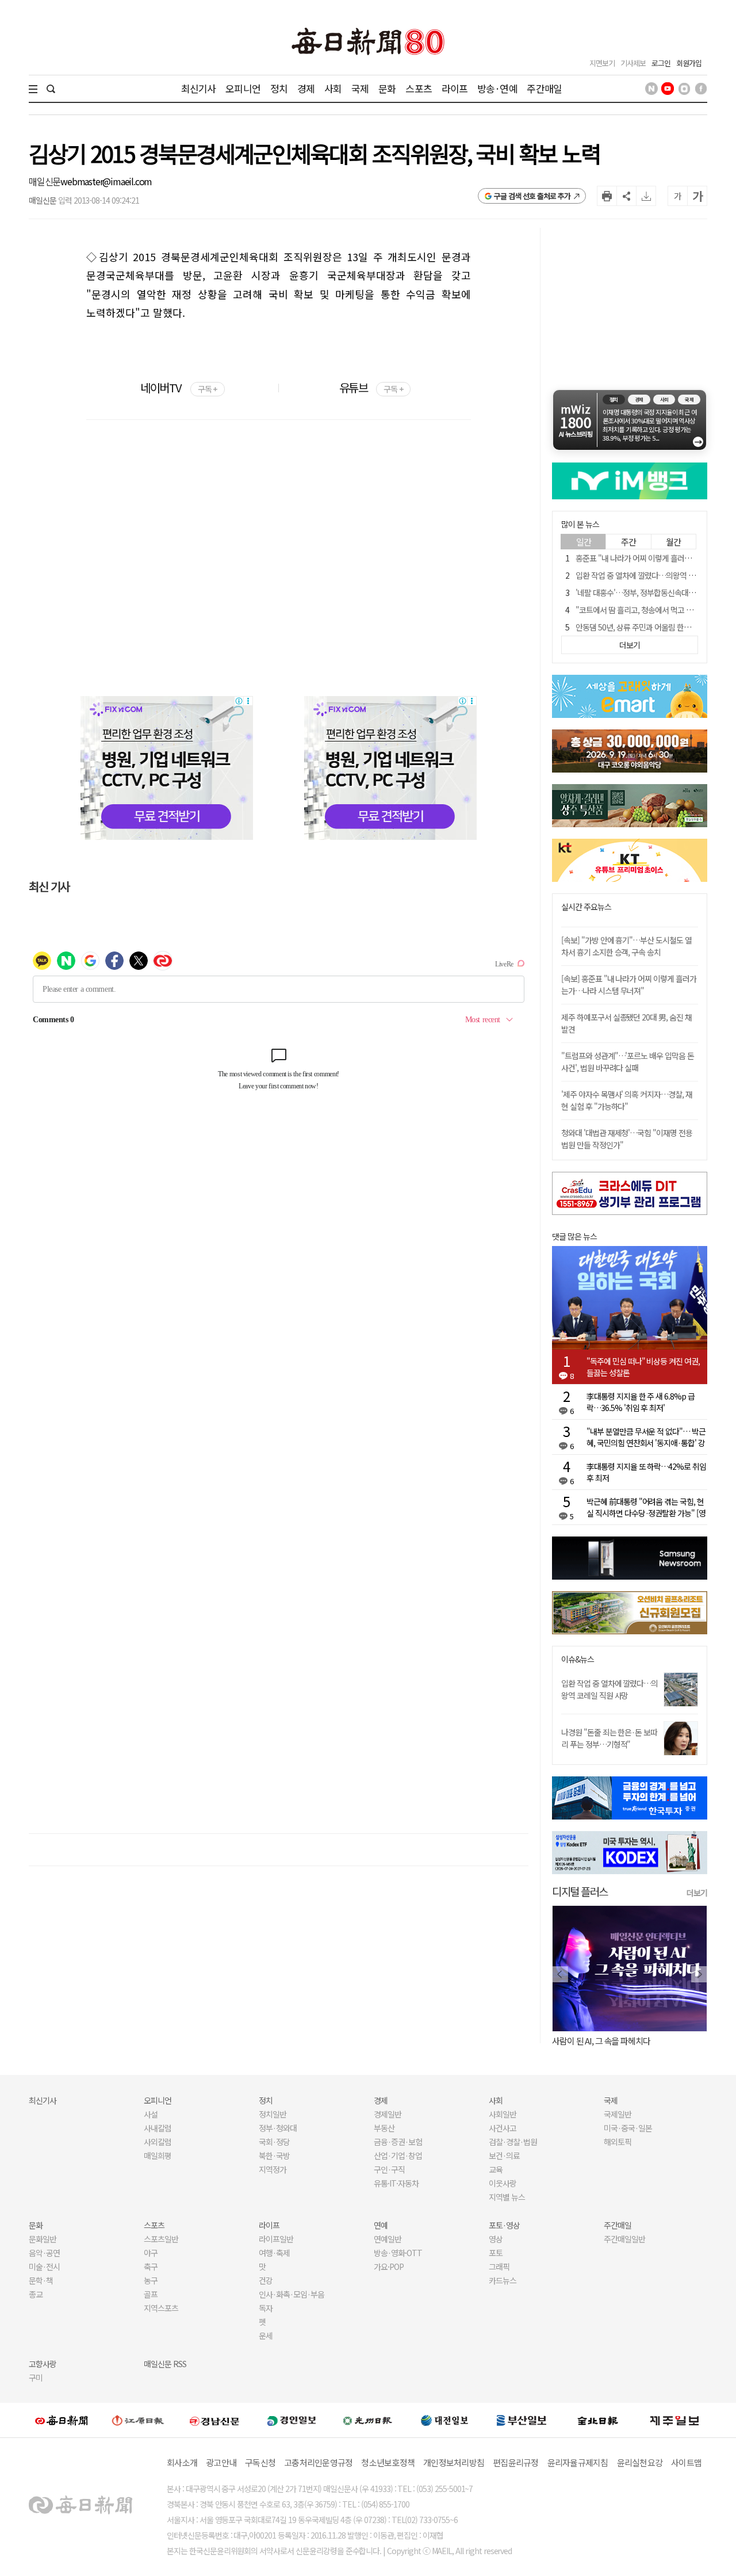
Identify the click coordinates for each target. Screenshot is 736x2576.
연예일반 (388, 2239)
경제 (306, 88)
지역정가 (273, 2169)
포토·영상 (504, 2225)
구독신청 (260, 2462)
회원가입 (689, 63)
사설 (151, 2114)
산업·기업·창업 (398, 2155)
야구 (151, 2253)
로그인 (661, 63)
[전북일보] (598, 2420)
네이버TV (179, 387)
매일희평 (158, 2155)
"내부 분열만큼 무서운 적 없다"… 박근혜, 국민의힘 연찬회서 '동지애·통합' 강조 (646, 1437)
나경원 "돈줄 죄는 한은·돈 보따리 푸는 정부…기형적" (609, 1738)
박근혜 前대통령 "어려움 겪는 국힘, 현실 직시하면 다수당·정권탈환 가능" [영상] (646, 1507)
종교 (36, 2294)
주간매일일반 (624, 2239)
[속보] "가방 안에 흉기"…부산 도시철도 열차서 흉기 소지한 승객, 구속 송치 (626, 946)
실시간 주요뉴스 (586, 907)
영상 (496, 2239)
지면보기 (602, 63)
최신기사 (199, 88)
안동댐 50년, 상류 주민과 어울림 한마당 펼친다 (648, 627)
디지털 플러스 (580, 1891)
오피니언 (243, 88)
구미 (36, 2378)
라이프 (455, 88)
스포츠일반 (161, 2239)
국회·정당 (274, 2142)
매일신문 (45, 181)
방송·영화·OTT (398, 2253)
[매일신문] (62, 2420)
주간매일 (544, 88)
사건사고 (503, 2128)
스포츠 (418, 88)
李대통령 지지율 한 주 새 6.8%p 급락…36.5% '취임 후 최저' (641, 1402)
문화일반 (43, 2239)
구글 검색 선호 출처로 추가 (532, 196)
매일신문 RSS (165, 2364)
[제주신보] (674, 2420)
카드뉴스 (503, 2280)
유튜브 (371, 387)
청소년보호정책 (388, 2462)
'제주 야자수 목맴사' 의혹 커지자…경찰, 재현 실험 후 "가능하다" (627, 1100)
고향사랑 (43, 2364)
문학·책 (41, 2280)
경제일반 (388, 2114)
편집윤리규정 (516, 2462)
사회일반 (503, 2114)
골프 (151, 2294)
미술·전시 (44, 2267)
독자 (266, 2308)
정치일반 (273, 2114)
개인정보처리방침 (454, 2462)
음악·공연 (44, 2253)
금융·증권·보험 (398, 2142)
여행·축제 (274, 2253)
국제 (360, 88)
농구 (151, 2280)
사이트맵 (686, 2462)
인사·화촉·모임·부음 (291, 2294)
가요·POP (389, 2267)
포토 (496, 2253)
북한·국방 (274, 2155)
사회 (333, 88)
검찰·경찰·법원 (513, 2142)
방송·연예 (497, 88)
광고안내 (221, 2462)
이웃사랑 (503, 2183)
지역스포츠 (161, 2308)
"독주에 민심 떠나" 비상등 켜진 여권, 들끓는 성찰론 (643, 1367)
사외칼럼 (158, 2142)
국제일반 (618, 2114)
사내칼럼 (158, 2128)
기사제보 (633, 63)
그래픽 (499, 2267)
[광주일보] (368, 2420)
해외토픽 (618, 2142)
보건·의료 (504, 2155)
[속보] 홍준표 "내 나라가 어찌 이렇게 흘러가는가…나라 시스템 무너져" (629, 985)
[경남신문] (214, 2420)
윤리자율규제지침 (578, 2462)
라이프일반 (276, 2239)
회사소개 (182, 2462)
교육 (496, 2169)
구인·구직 (389, 2169)
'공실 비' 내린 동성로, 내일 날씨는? (608, 2041)
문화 (387, 88)
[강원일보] (138, 2420)
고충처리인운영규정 (318, 2462)
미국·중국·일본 (628, 2128)
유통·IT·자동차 (396, 2183)
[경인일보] (292, 2420)
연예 (381, 2225)
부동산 (384, 2128)
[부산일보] (522, 2420)
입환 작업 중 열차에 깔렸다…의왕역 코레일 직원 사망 (609, 1689)
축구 (151, 2267)
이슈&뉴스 (578, 1659)
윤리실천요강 (640, 2462)
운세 (266, 2336)
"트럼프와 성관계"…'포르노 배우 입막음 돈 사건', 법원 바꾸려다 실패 (628, 1062)
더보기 (697, 1893)
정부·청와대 (278, 2128)
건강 (266, 2280)
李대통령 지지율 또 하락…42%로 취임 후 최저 (646, 1472)
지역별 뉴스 (507, 2197)
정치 (279, 88)
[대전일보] (444, 2420)
